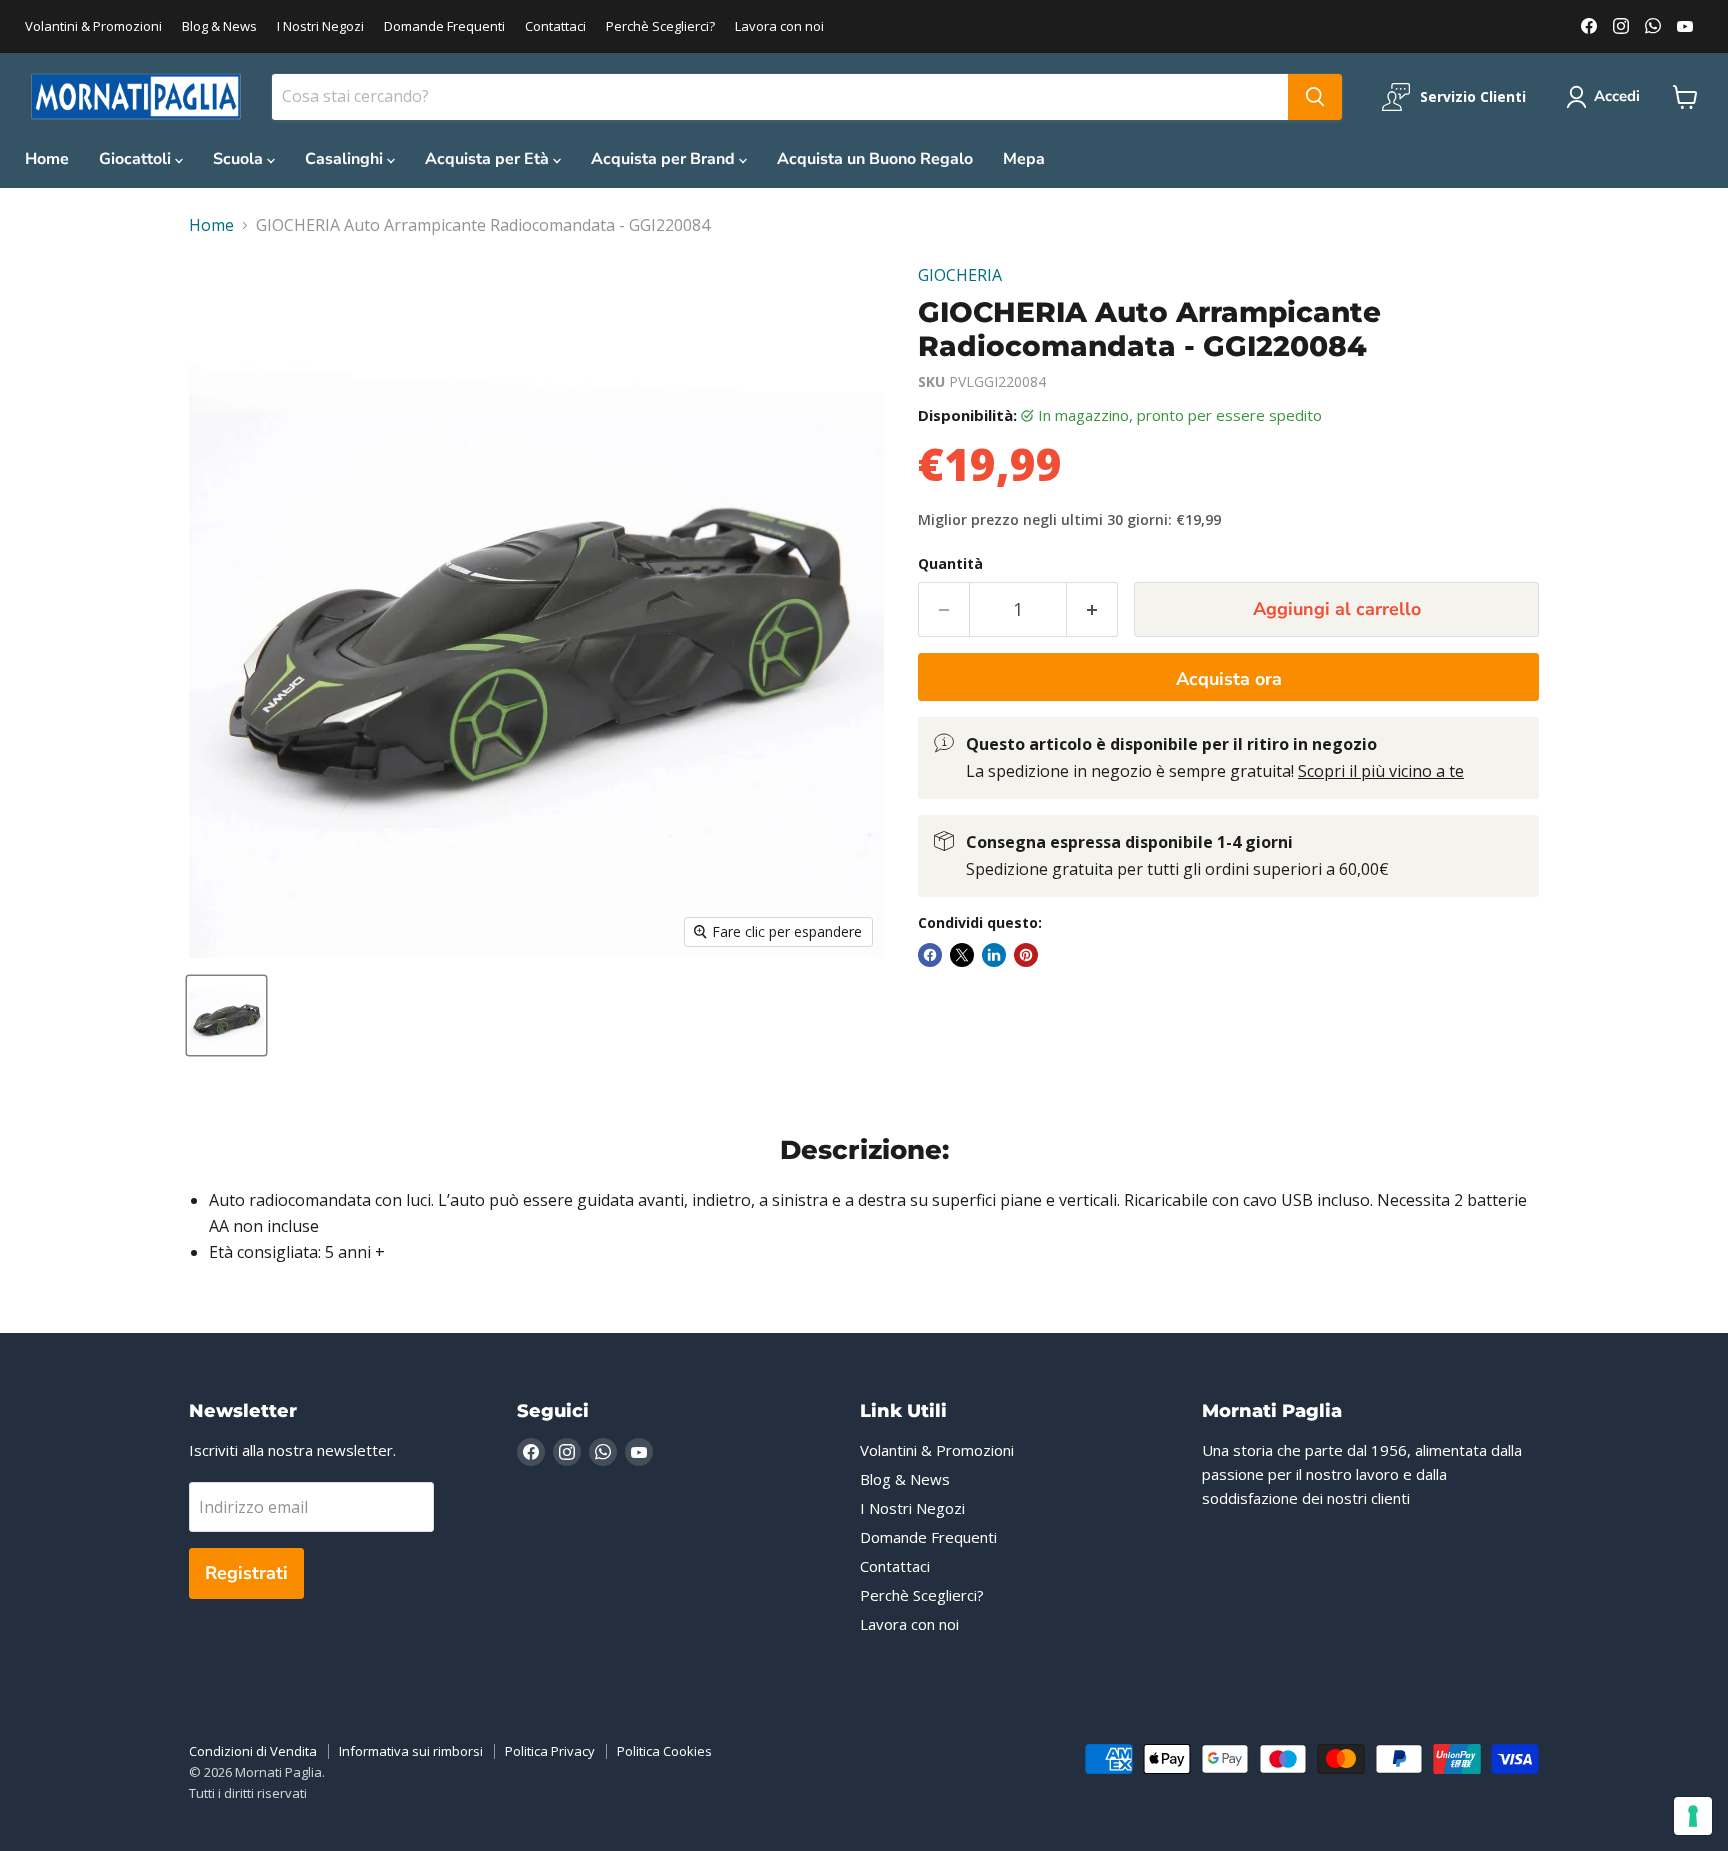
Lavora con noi (779, 26)
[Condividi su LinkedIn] (994, 955)
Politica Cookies (664, 1751)
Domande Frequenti (444, 26)
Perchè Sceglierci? (660, 26)
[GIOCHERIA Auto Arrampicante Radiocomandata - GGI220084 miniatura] (226, 1015)
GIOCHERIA (960, 275)
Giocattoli (137, 159)
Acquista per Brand (665, 159)
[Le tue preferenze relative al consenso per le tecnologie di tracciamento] (1693, 1816)
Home (47, 159)
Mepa (1024, 159)
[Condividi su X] (962, 955)
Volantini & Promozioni (93, 26)
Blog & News (219, 26)
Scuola (240, 159)
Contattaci (555, 26)
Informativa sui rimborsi (411, 1751)
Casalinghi (346, 159)
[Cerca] (1315, 97)
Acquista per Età (489, 159)
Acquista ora (1229, 679)
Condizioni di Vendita (253, 1751)
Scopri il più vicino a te (1381, 771)
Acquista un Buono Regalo (875, 159)
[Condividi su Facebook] (930, 955)
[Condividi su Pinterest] (1026, 955)
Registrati (246, 1573)
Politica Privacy (550, 1751)
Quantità (950, 564)
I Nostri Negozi (320, 26)
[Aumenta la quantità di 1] (1092, 609)
